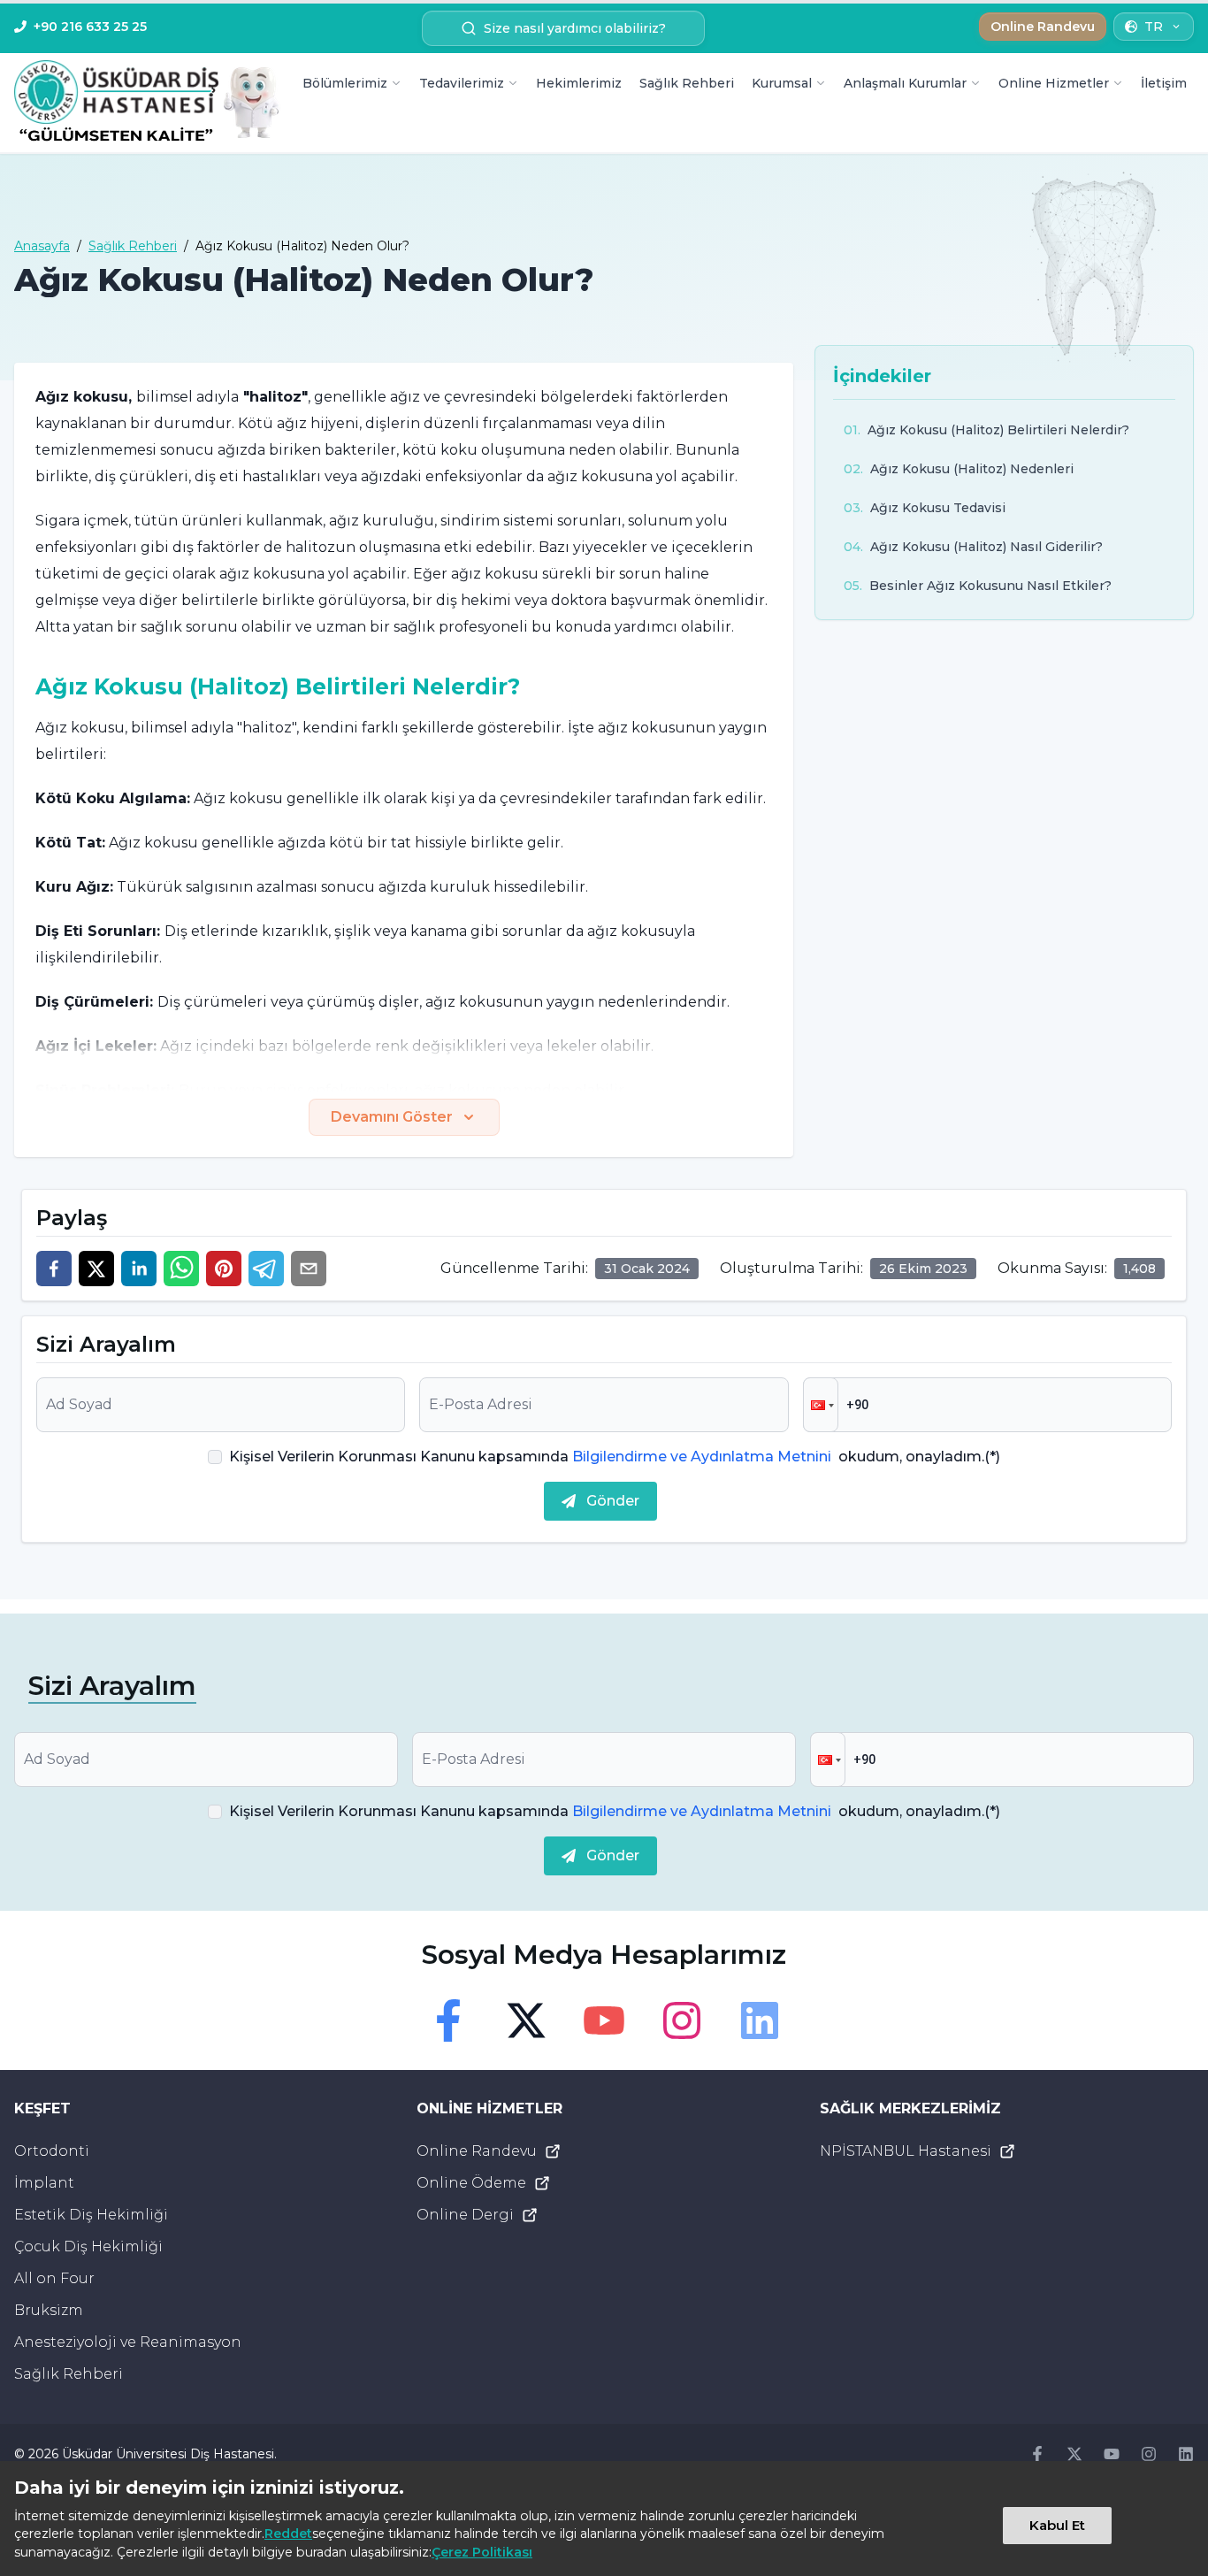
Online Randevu (477, 2151)
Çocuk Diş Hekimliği (88, 2246)
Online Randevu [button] (1043, 27)
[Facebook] (448, 2020)
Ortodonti (52, 2151)
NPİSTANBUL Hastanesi (906, 2151)
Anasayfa (42, 246)
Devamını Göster (392, 1117)
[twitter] (96, 1269)
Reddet (288, 2534)
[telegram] (266, 1269)
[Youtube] (604, 2020)
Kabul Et (1057, 2525)
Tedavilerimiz (462, 83)
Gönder (613, 1501)
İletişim (1164, 83)
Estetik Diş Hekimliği (91, 2215)
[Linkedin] (760, 2020)
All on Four (54, 2278)
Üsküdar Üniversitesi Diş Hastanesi (168, 2454)
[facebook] (54, 1269)
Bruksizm (49, 2310)
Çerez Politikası (482, 2552)
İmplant (44, 2183)
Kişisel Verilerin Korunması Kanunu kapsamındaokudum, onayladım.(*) (615, 1457)
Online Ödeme (471, 2183)
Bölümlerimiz (345, 83)
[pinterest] (224, 1269)
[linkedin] (139, 1269)
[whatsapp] (181, 1269)
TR (1154, 27)
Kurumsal (782, 83)
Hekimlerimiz (579, 83)
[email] (309, 1269)
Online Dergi (465, 2215)
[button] (821, 1405)
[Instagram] (682, 2020)
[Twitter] (526, 2020)
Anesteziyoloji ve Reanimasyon (128, 2342)
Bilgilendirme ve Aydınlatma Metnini (702, 1457)
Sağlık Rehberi (687, 83)
